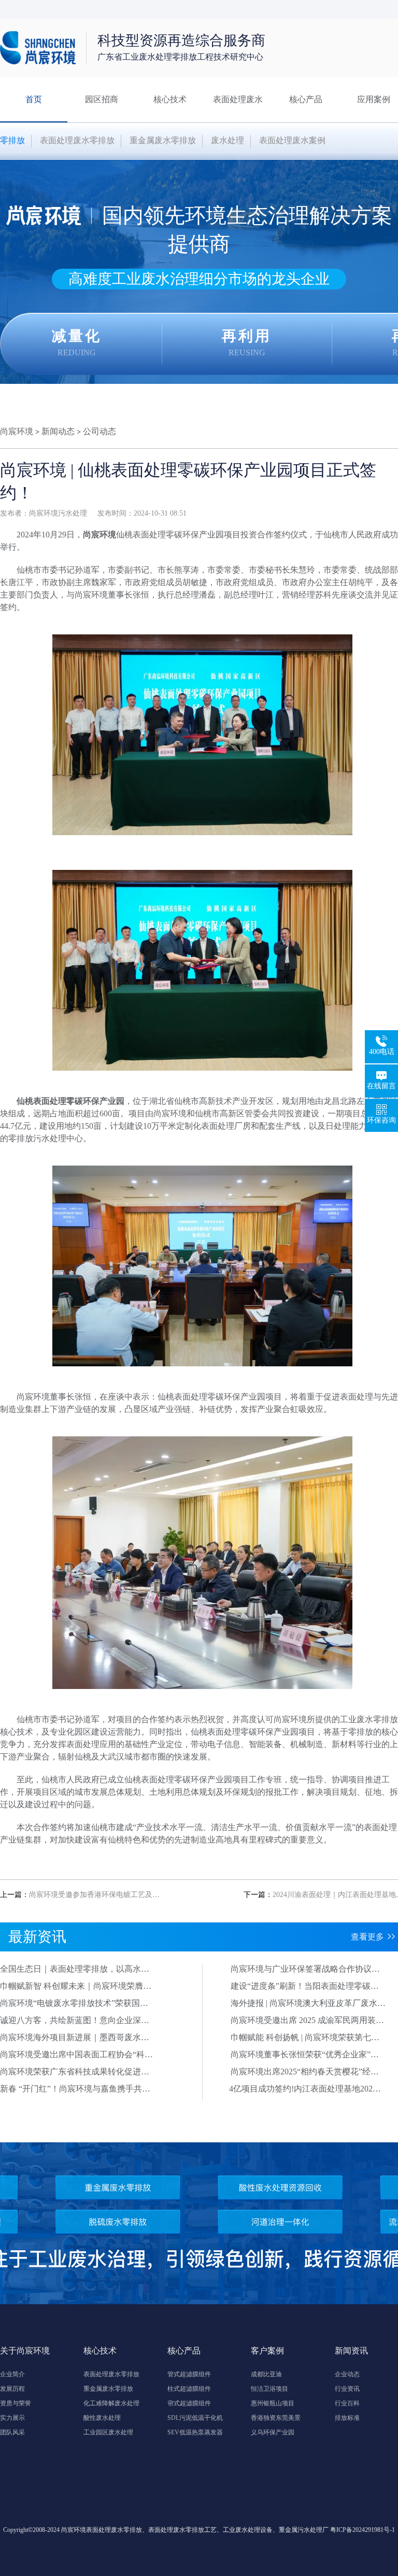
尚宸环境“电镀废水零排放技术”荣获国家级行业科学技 (74, 2004)
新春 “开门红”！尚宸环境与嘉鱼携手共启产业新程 (75, 2089)
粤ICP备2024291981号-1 (363, 2530)
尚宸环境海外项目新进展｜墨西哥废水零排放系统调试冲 (75, 2038)
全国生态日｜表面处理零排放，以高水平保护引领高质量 (75, 1970)
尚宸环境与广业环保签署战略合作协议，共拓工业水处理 (305, 1970)
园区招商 (102, 99)
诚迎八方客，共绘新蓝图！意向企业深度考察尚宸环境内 (75, 2021)
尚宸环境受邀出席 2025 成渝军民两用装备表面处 (307, 2021)
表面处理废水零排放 (77, 140)
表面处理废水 (238, 99)
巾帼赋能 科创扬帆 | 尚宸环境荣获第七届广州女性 (305, 2038)
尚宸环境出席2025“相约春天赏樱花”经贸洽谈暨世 (305, 2072)
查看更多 (367, 1937)
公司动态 (99, 431)
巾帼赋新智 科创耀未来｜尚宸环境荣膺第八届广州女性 (76, 1987)
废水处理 (228, 140)
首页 (34, 99)
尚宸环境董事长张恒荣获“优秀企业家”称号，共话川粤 (305, 2055)
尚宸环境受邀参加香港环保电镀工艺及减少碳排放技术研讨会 (127, 1895)
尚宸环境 (17, 431)
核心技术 (170, 99)
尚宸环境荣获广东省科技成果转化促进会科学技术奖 (75, 2072)
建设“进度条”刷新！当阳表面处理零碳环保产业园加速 (305, 1987)
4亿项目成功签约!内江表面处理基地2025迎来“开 (303, 2089)
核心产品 (306, 99)
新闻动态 (58, 431)
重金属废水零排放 (163, 140)
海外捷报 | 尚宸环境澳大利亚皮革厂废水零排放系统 (308, 2004)
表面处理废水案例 (292, 140)
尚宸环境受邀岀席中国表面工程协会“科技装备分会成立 (76, 2055)
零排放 (12, 140)
